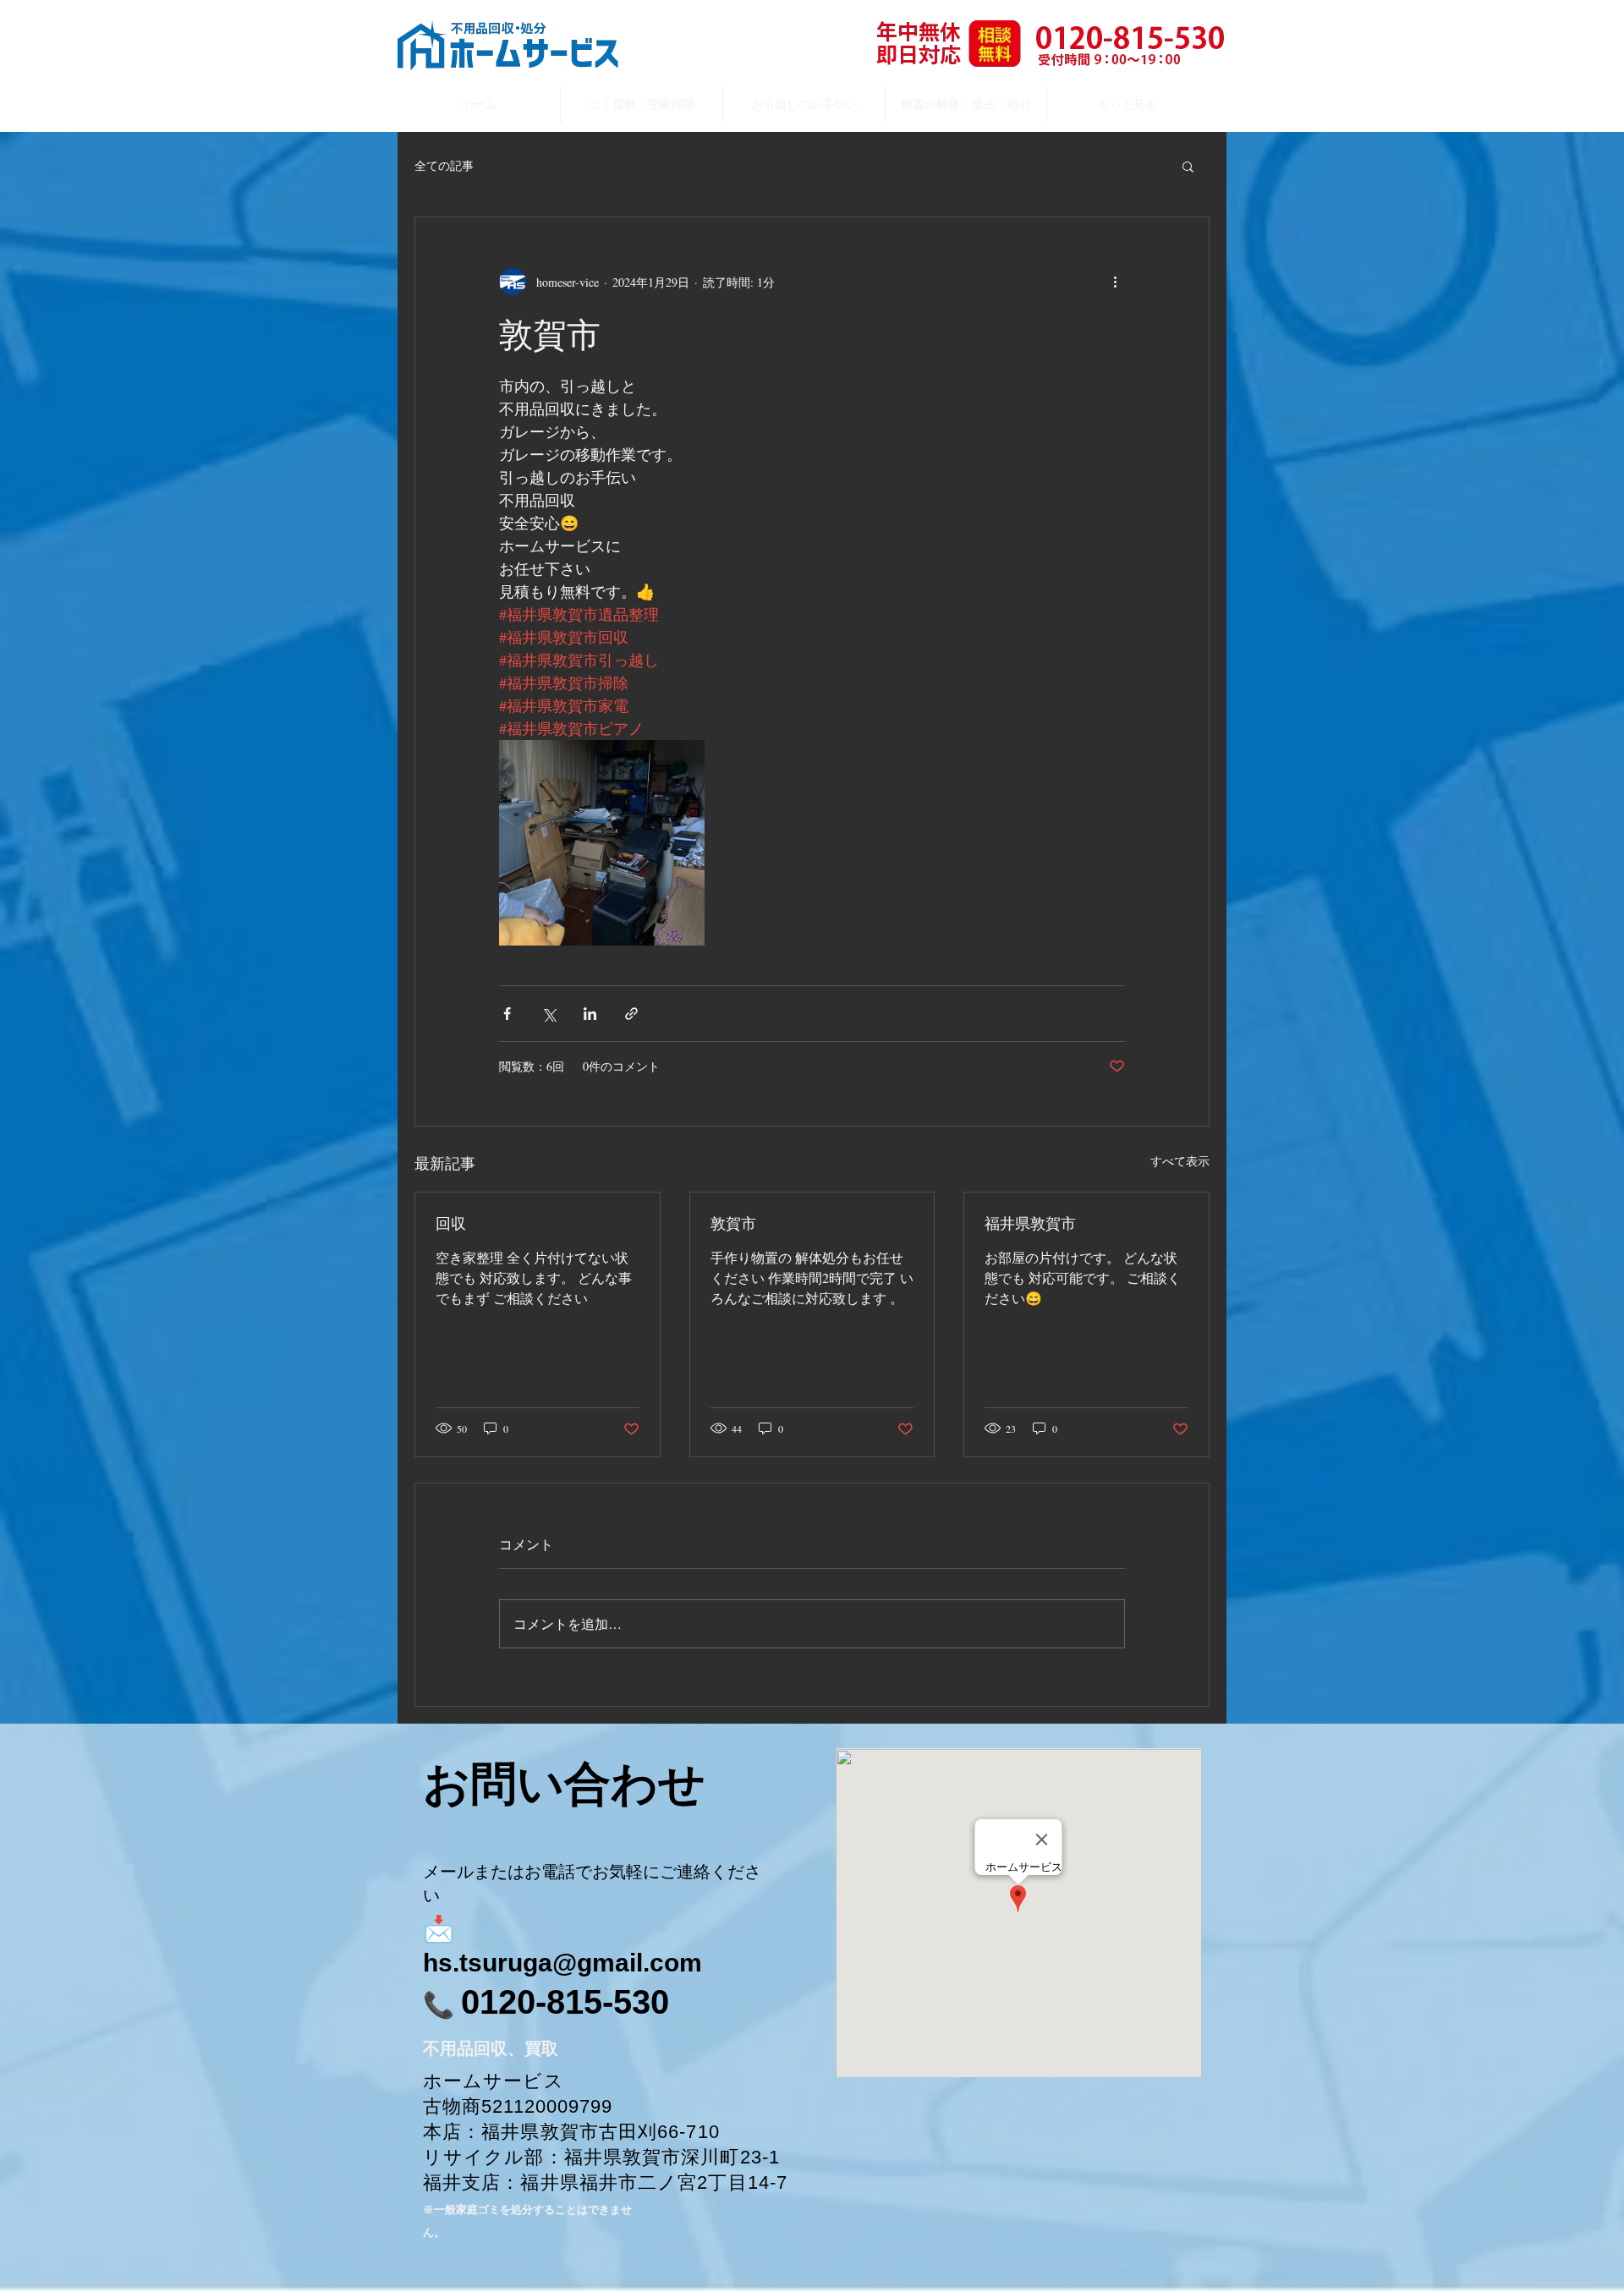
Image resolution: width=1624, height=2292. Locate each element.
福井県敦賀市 (1030, 1223)
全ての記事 (444, 165)
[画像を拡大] (602, 843)
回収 (451, 1223)
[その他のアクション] (1115, 282)
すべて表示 (1180, 1161)
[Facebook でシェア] (507, 1014)
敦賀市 (733, 1223)
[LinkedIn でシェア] (590, 1014)
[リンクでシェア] (631, 1014)
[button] (1188, 166)
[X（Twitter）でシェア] (549, 1014)
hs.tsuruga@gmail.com (562, 1963)
